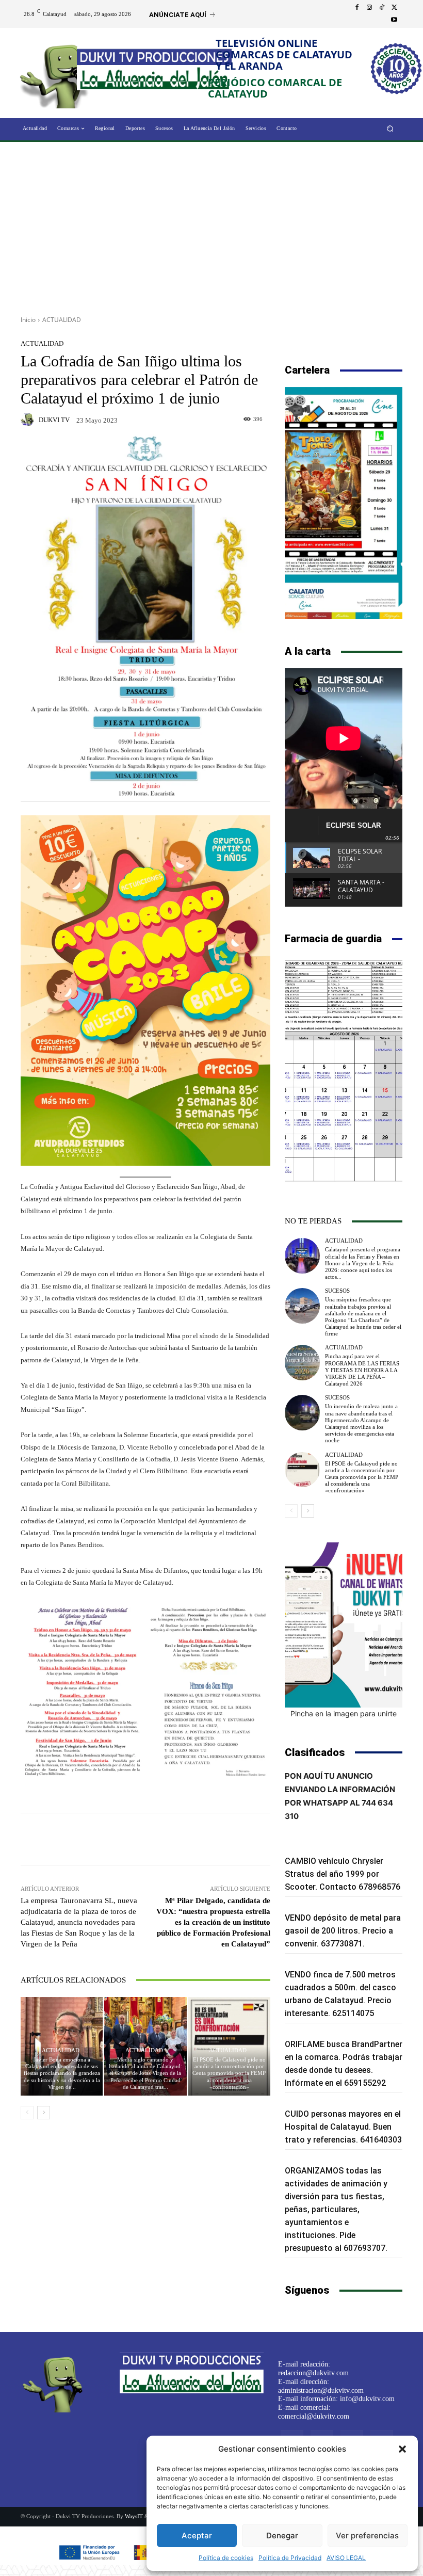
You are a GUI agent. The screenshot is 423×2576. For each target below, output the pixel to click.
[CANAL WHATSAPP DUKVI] (344, 1625)
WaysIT (134, 2516)
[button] (402, 2449)
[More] (221, 1839)
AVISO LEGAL (346, 2558)
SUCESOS (337, 1291)
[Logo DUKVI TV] (58, 74)
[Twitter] (394, 8)
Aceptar (197, 2535)
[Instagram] (369, 8)
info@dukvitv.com (367, 2399)
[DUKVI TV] (29, 420)
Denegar (282, 2535)
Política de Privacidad (290, 2558)
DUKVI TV (54, 420)
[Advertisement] (211, 225)
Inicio (28, 320)
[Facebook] (357, 8)
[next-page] (44, 2113)
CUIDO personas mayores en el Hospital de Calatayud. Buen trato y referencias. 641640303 (343, 2127)
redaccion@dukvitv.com (313, 2373)
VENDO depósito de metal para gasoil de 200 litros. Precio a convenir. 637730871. (343, 1931)
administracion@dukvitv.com (321, 2390)
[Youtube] (394, 20)
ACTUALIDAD (62, 320)
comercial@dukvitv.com (314, 2416)
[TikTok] (382, 8)
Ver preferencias (367, 2535)
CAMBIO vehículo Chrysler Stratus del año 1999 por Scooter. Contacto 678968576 (343, 1874)
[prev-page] (27, 2113)
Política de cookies (226, 2558)
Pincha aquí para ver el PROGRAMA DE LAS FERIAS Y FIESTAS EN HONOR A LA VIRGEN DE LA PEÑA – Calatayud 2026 (362, 1370)
